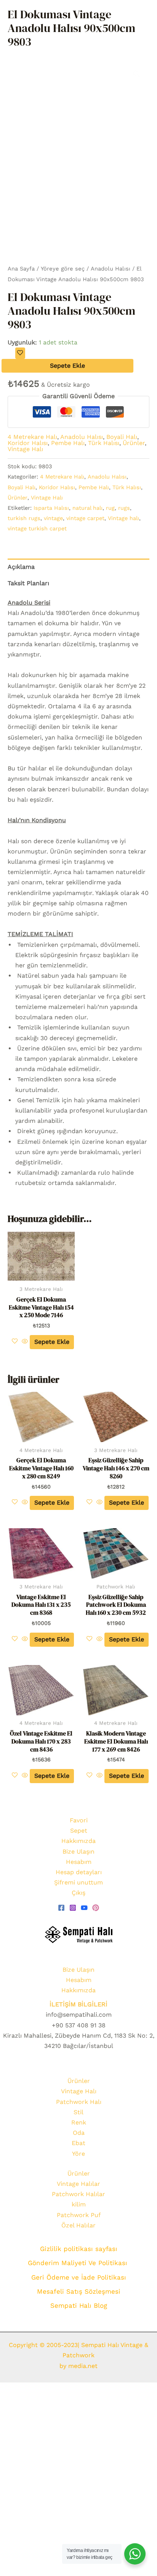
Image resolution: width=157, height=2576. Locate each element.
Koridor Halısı (28, 443)
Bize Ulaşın (78, 1852)
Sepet (79, 1831)
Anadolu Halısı (111, 269)
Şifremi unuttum (78, 1882)
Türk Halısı (104, 443)
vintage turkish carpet (37, 528)
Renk (79, 2122)
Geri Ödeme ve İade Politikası (79, 2277)
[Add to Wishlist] (20, 353)
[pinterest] (96, 1908)
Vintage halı (123, 518)
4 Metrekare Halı (32, 437)
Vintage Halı (25, 449)
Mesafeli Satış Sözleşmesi (79, 2291)
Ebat (78, 2143)
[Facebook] (61, 1908)
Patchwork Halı (79, 2102)
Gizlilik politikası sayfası (79, 2249)
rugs (124, 508)
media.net (82, 2366)
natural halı (87, 508)
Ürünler (134, 443)
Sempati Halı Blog (79, 2305)
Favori (79, 1820)
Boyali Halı (122, 437)
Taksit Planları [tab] (28, 583)
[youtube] (84, 1908)
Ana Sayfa (21, 269)
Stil (78, 2112)
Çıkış (78, 1893)
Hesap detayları (79, 1872)
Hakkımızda (78, 1841)
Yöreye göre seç (63, 269)
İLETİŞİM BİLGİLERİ (78, 2004)
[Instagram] (73, 1908)
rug (110, 508)
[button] (136, 74)
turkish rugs (24, 518)
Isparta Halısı (51, 508)
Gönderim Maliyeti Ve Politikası (79, 2263)
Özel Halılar (78, 2225)
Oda (79, 2133)
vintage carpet (85, 518)
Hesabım (79, 1862)
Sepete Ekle (67, 366)
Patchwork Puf (79, 2215)
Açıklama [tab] (21, 567)
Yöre (78, 2154)
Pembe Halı (68, 443)
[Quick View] (25, 1342)
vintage (53, 518)
